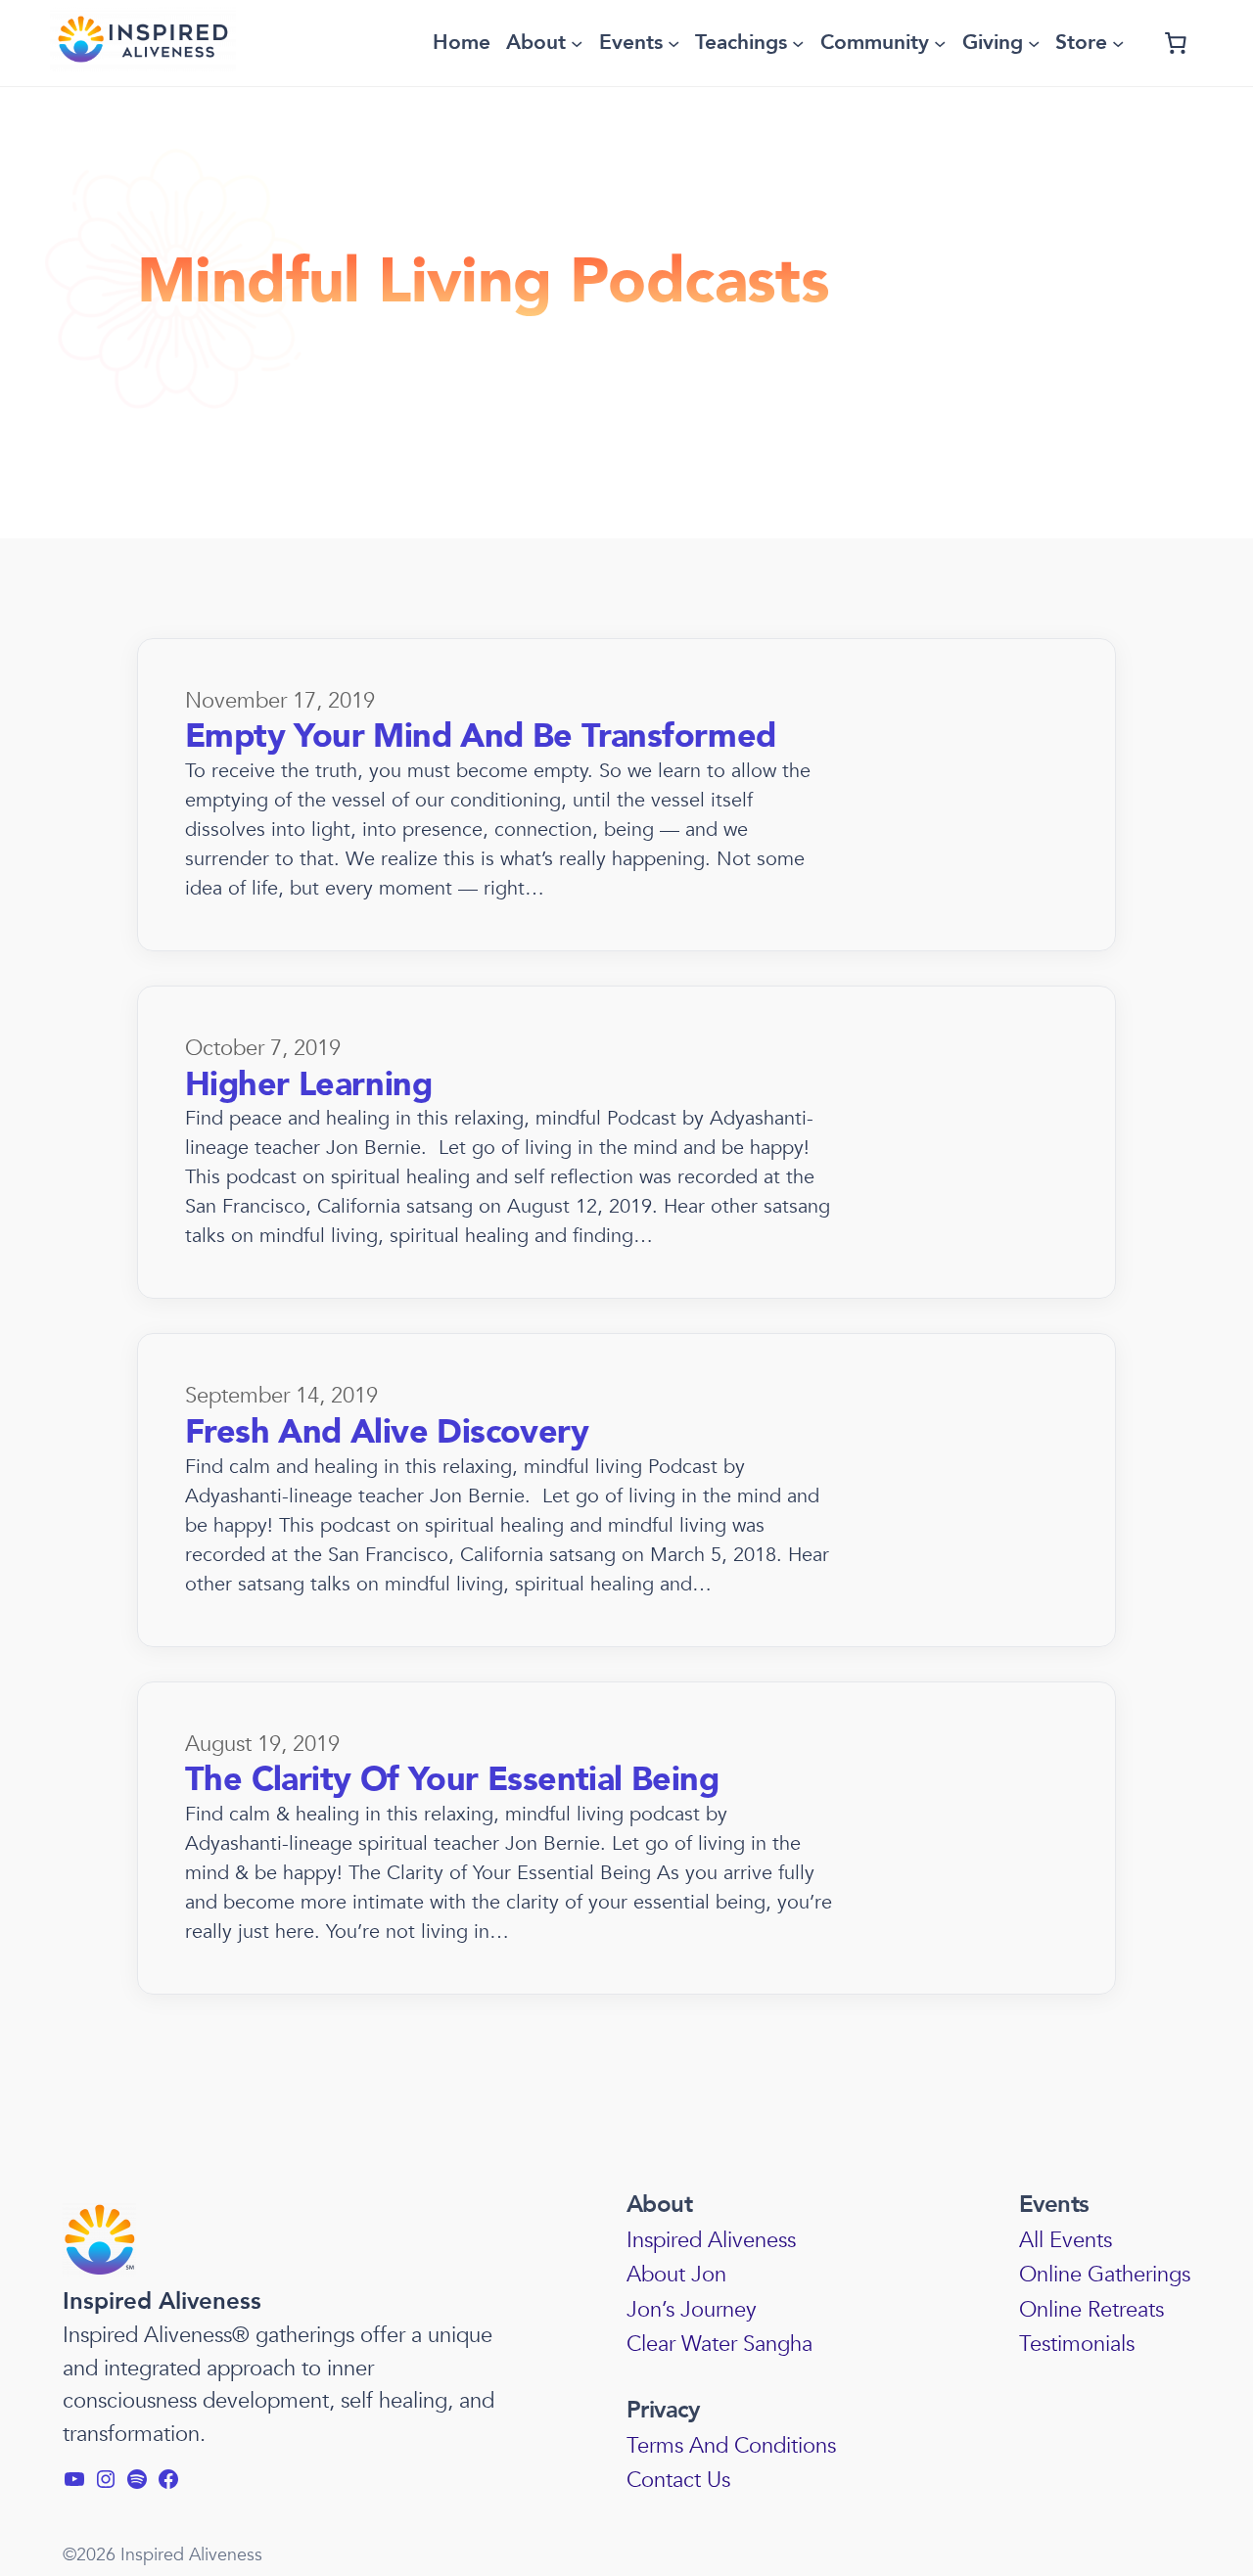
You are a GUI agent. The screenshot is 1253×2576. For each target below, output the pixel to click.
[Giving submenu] (1034, 43)
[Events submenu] (673, 43)
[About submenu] (577, 43)
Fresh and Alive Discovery (387, 1432)
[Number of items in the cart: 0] (1176, 43)
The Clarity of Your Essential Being (452, 1780)
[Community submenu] (940, 43)
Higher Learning (308, 1085)
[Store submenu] (1118, 43)
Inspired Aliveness (162, 2301)
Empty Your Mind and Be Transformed (481, 736)
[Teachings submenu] (798, 43)
